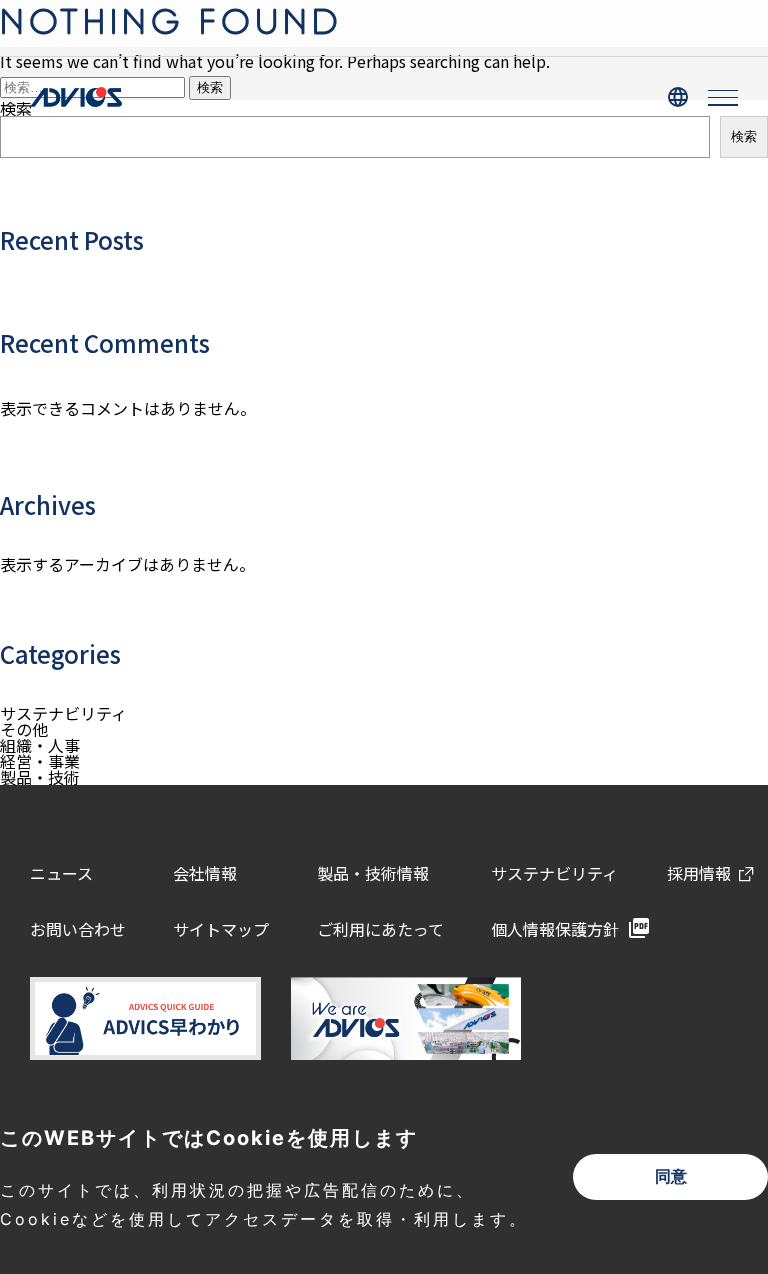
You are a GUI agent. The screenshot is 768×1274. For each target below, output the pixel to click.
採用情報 (699, 873)
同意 (671, 1176)
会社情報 (205, 873)
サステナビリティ (63, 713)
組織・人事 (40, 745)
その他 (24, 729)
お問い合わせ (78, 929)
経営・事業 (40, 761)
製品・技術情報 (373, 873)
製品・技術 (40, 777)
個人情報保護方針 (555, 929)
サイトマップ (221, 929)
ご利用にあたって (380, 929)
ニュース (61, 873)
